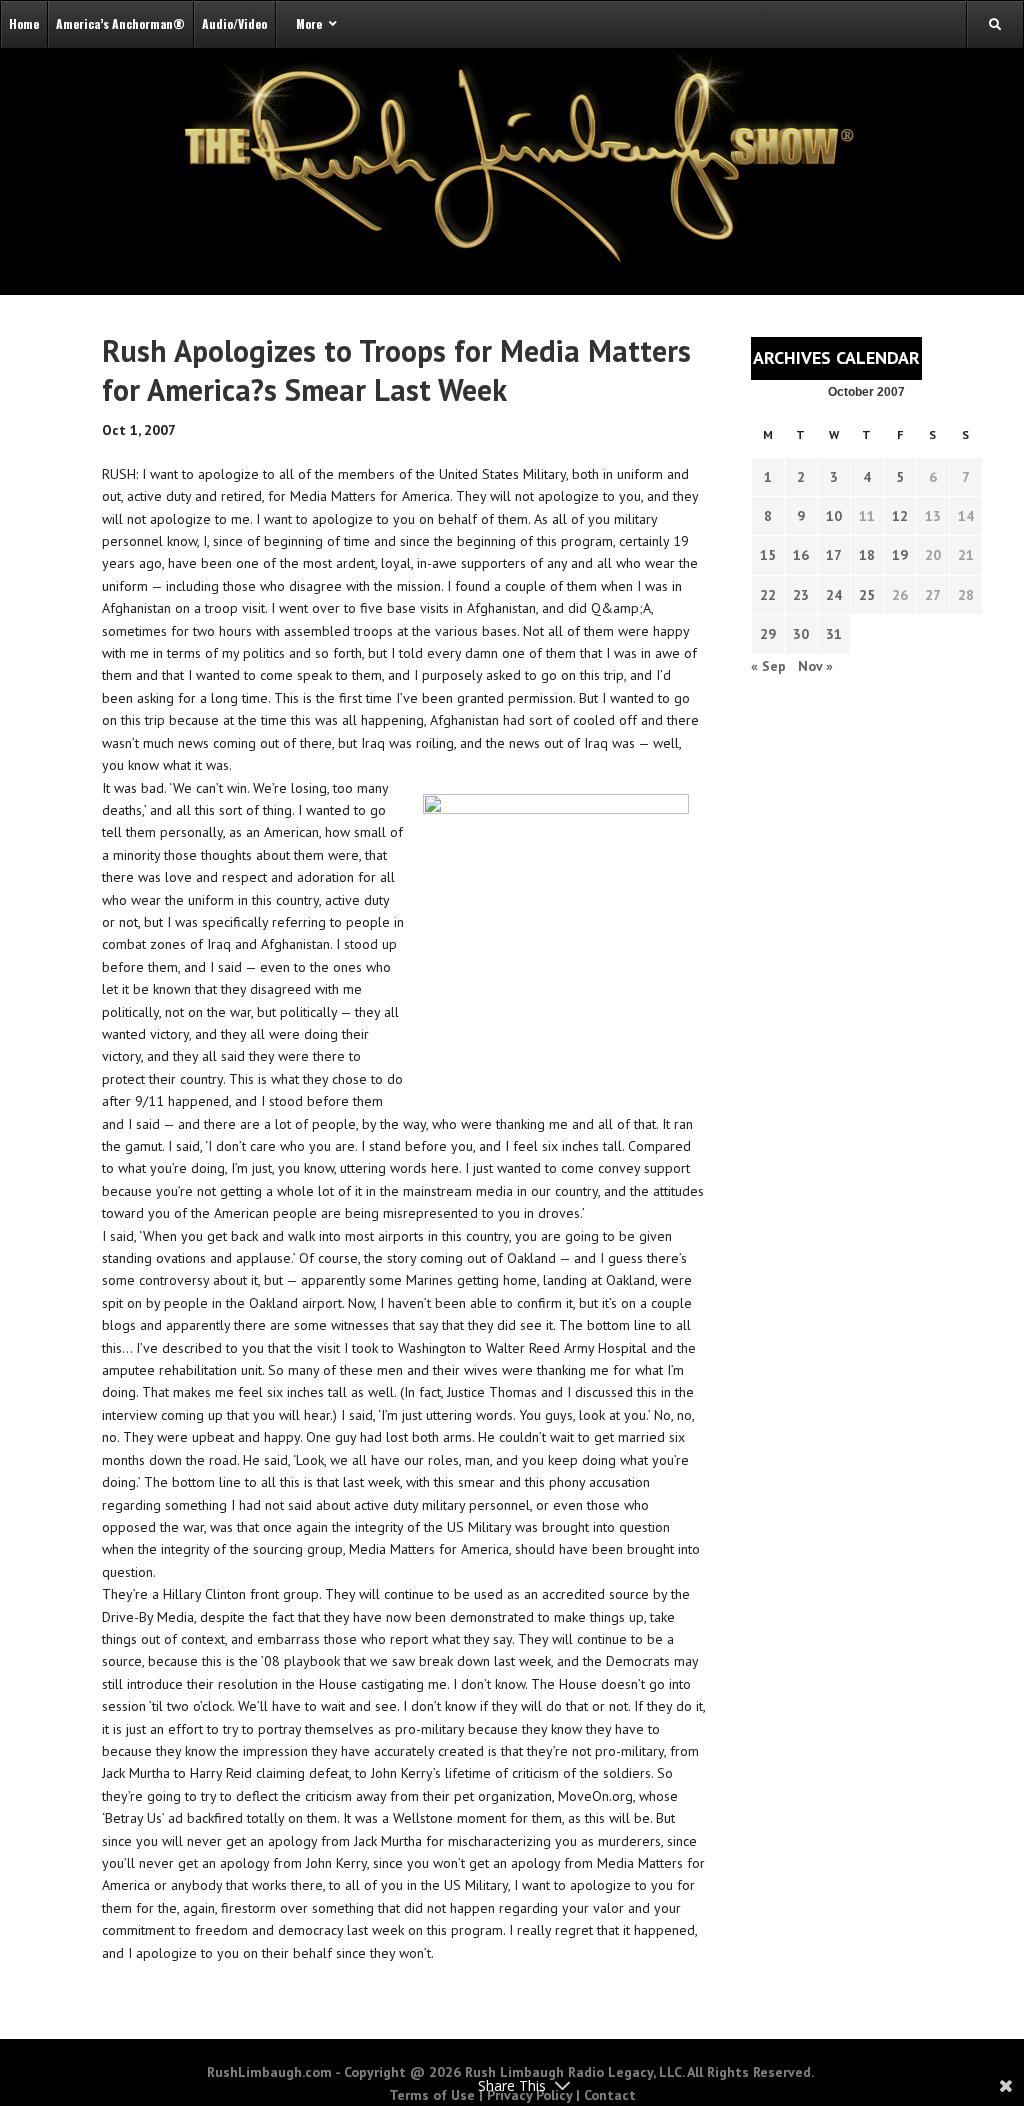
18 (867, 555)
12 (900, 516)
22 (768, 595)
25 (867, 595)
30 (801, 634)
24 (834, 595)
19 (900, 555)
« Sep (768, 666)
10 (834, 516)
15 (768, 555)
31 (834, 634)
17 (834, 555)
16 (801, 555)
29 (768, 634)
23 (801, 595)
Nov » (815, 666)
